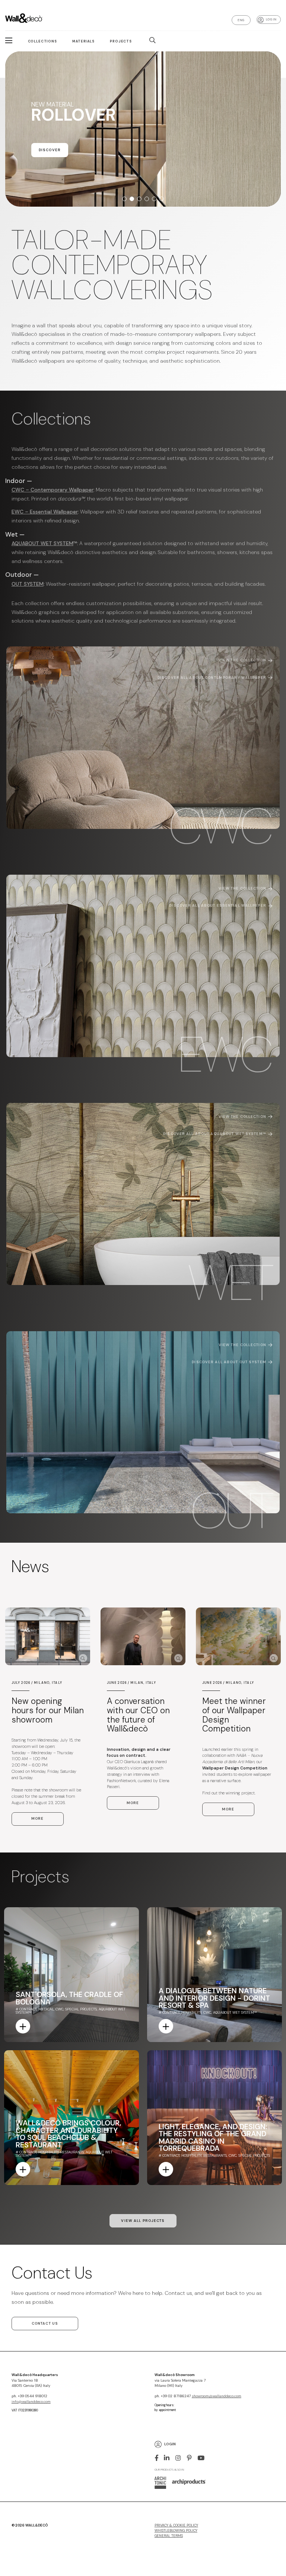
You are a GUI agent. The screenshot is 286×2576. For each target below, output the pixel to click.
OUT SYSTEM (28, 584)
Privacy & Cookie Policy (176, 2525)
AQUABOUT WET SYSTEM (42, 543)
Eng (241, 20)
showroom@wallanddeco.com (217, 2396)
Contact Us (45, 2324)
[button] (124, 199)
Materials (83, 41)
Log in (271, 19)
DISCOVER (50, 164)
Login (170, 2444)
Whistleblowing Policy (176, 2531)
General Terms (169, 2536)
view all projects (143, 2221)
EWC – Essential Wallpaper (45, 512)
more (37, 1819)
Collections (42, 41)
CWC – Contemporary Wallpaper (53, 490)
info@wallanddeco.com (31, 2402)
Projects (121, 41)
